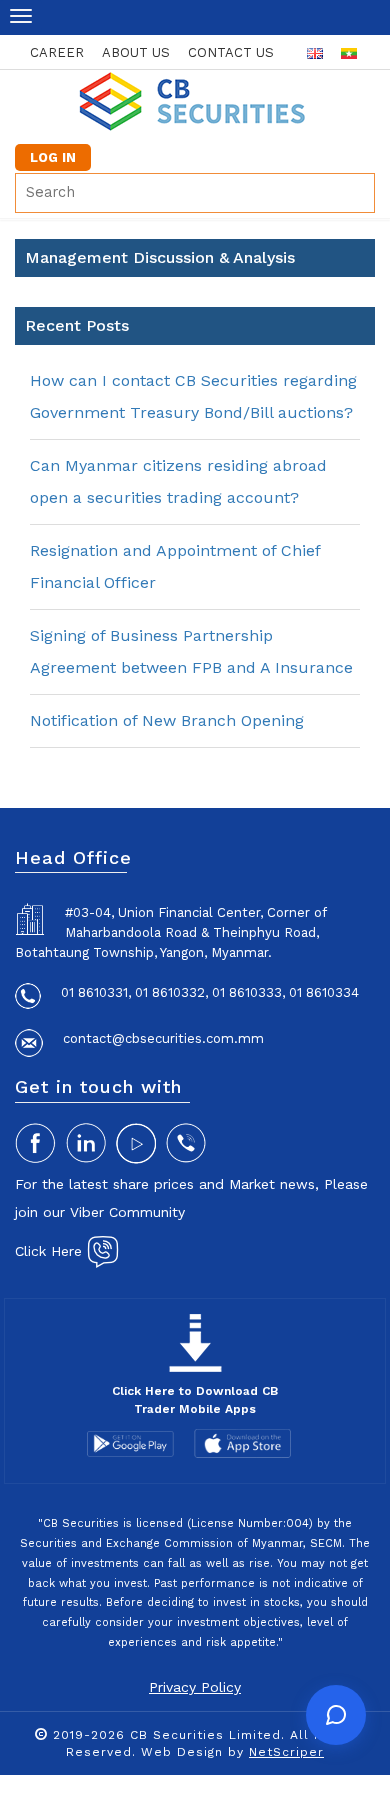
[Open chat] (336, 1715)
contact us (231, 52)
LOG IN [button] (53, 157)
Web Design (182, 1752)
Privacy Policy (195, 1687)
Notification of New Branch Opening (167, 720)
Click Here (51, 1251)
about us (136, 52)
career (57, 52)
